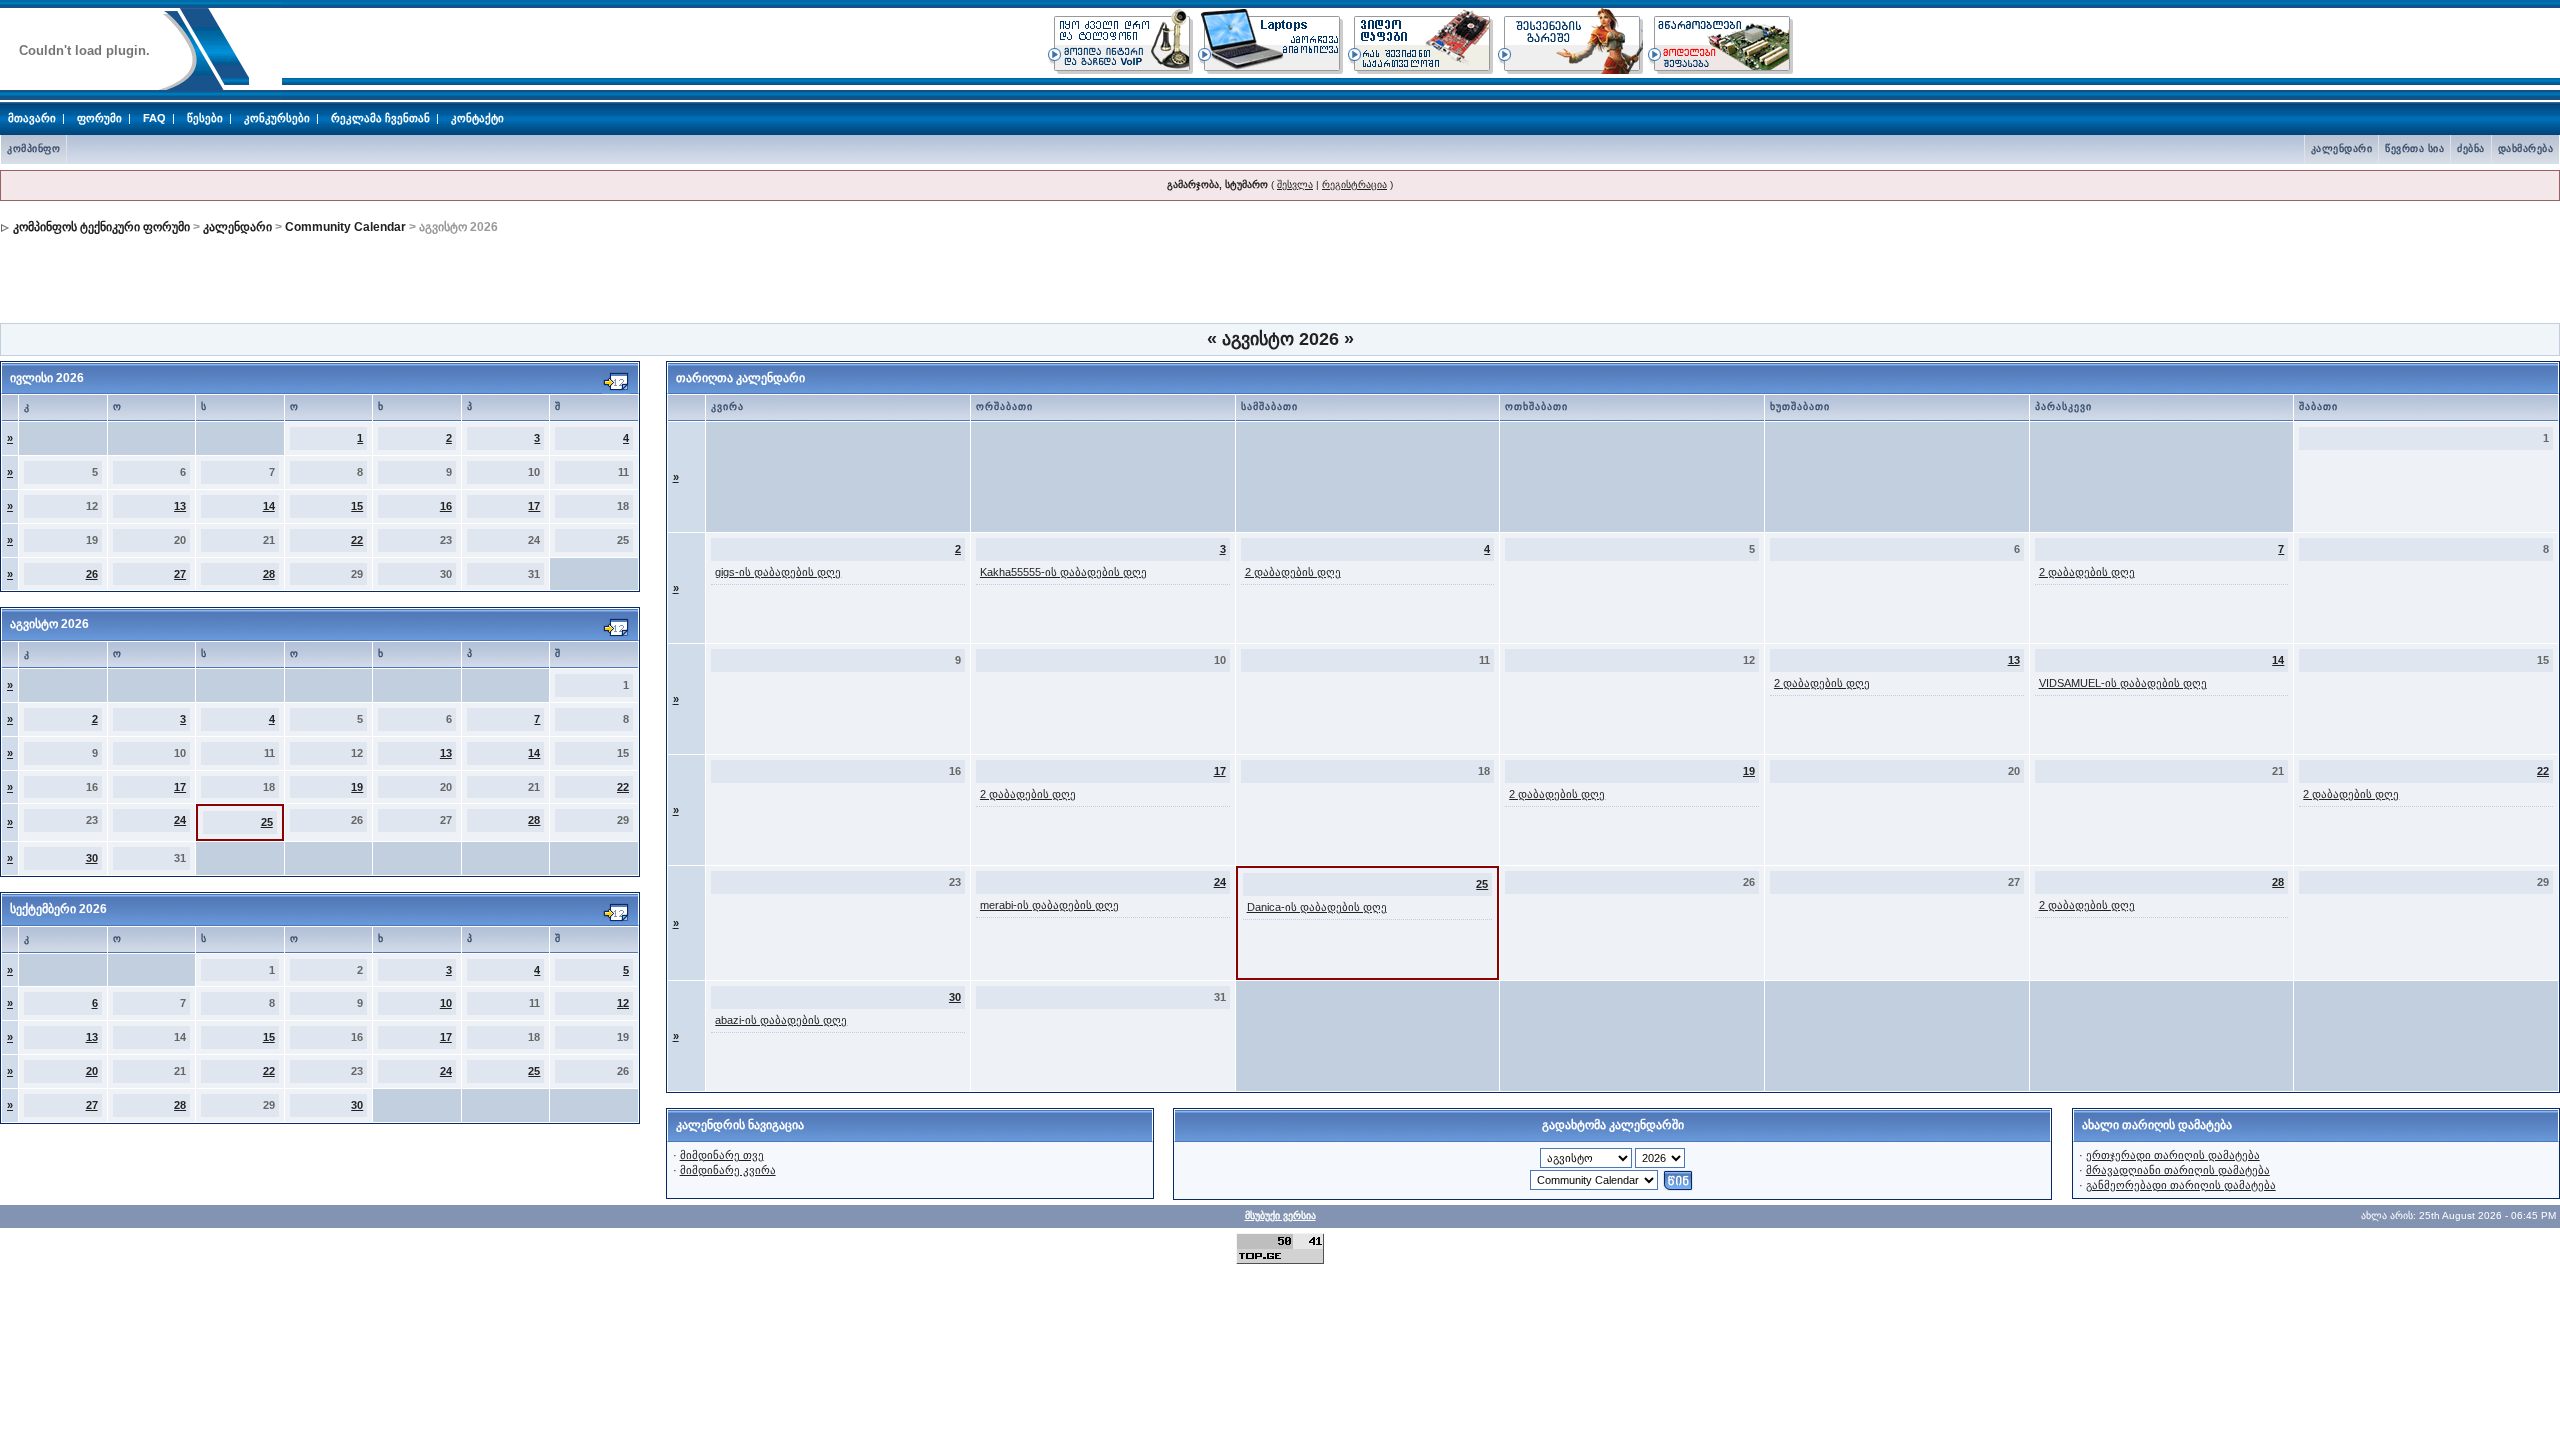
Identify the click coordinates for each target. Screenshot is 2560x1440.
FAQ (154, 118)
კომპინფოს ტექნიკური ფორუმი (101, 227)
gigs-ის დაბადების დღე (778, 572)
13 (180, 506)
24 (180, 820)
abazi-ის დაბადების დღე (781, 1020)
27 (180, 574)
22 (357, 540)
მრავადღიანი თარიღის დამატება (2178, 1170)
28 (269, 574)
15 (357, 506)
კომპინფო (33, 148)
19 (357, 787)
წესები (205, 118)
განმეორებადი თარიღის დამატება (2181, 1185)
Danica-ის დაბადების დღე (1317, 907)
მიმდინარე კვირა (728, 1170)
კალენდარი (2342, 148)
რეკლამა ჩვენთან (380, 118)
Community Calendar (345, 227)
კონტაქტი (477, 118)
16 (446, 506)
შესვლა (1295, 184)
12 (623, 1003)
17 (534, 506)
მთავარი (32, 118)
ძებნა (2471, 148)
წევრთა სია (2414, 148)
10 (446, 1003)
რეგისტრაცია (1354, 184)
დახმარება (2526, 148)
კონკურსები (277, 118)
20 (92, 1071)
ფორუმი (99, 118)
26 (92, 574)
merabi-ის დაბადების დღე (1049, 905)
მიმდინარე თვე (722, 1155)
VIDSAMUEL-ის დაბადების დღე (2123, 683)
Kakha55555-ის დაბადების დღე (1063, 572)
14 (269, 506)
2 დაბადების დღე (1293, 572)
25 (267, 822)
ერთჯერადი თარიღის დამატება (2173, 1155)
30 (92, 858)
